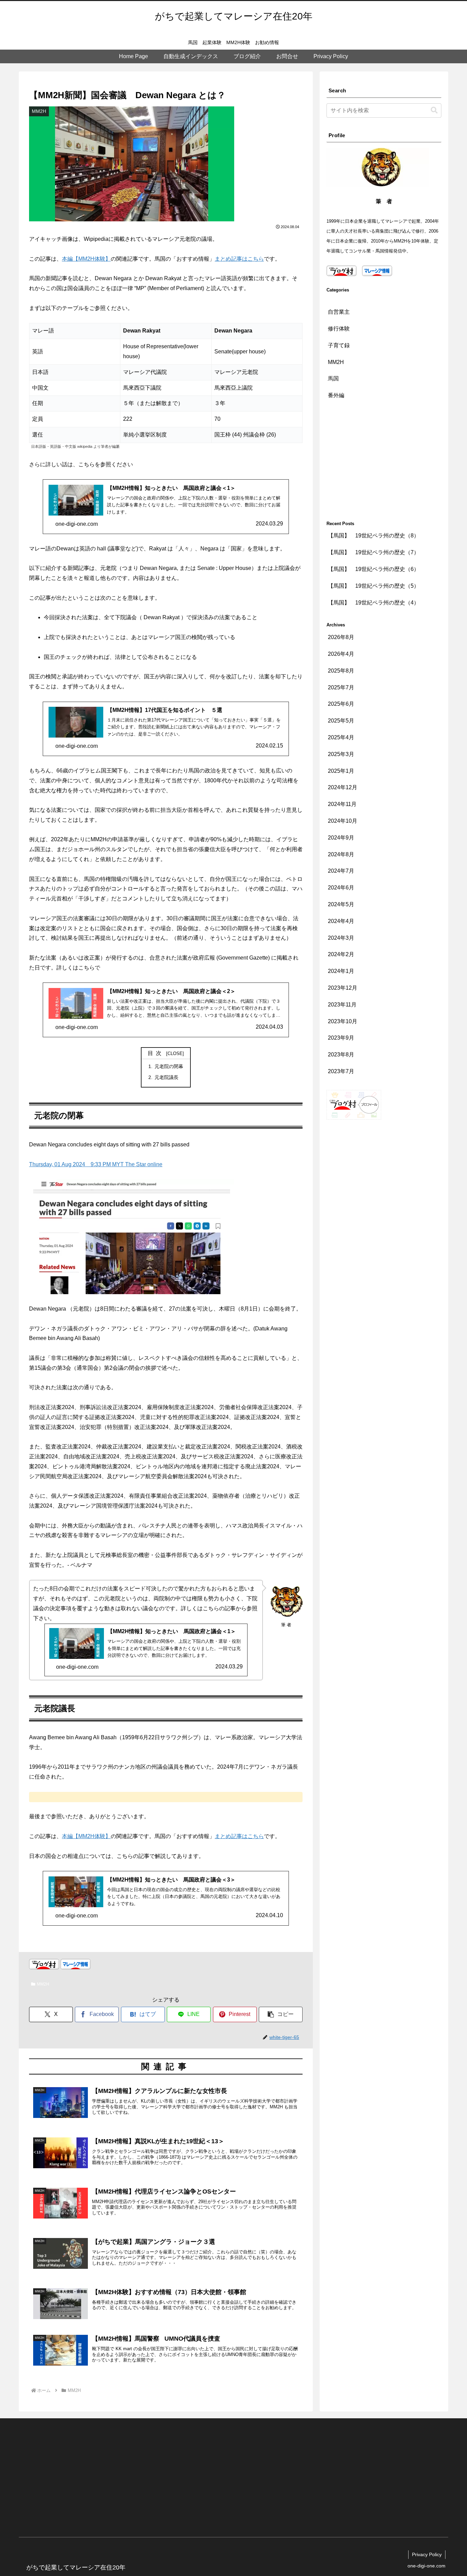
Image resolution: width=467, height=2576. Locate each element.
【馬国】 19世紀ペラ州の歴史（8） (373, 536)
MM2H (43, 1984)
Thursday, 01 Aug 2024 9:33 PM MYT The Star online (96, 1164)
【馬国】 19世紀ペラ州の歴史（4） (373, 603)
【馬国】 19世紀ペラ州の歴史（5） (373, 586)
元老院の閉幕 (169, 1066)
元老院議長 (166, 1077)
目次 (156, 1053)
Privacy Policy (427, 2554)
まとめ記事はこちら (239, 259)
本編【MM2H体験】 (86, 259)
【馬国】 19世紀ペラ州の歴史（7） (373, 553)
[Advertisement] (384, 462)
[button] (281, 2014)
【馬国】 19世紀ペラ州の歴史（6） (373, 569)
